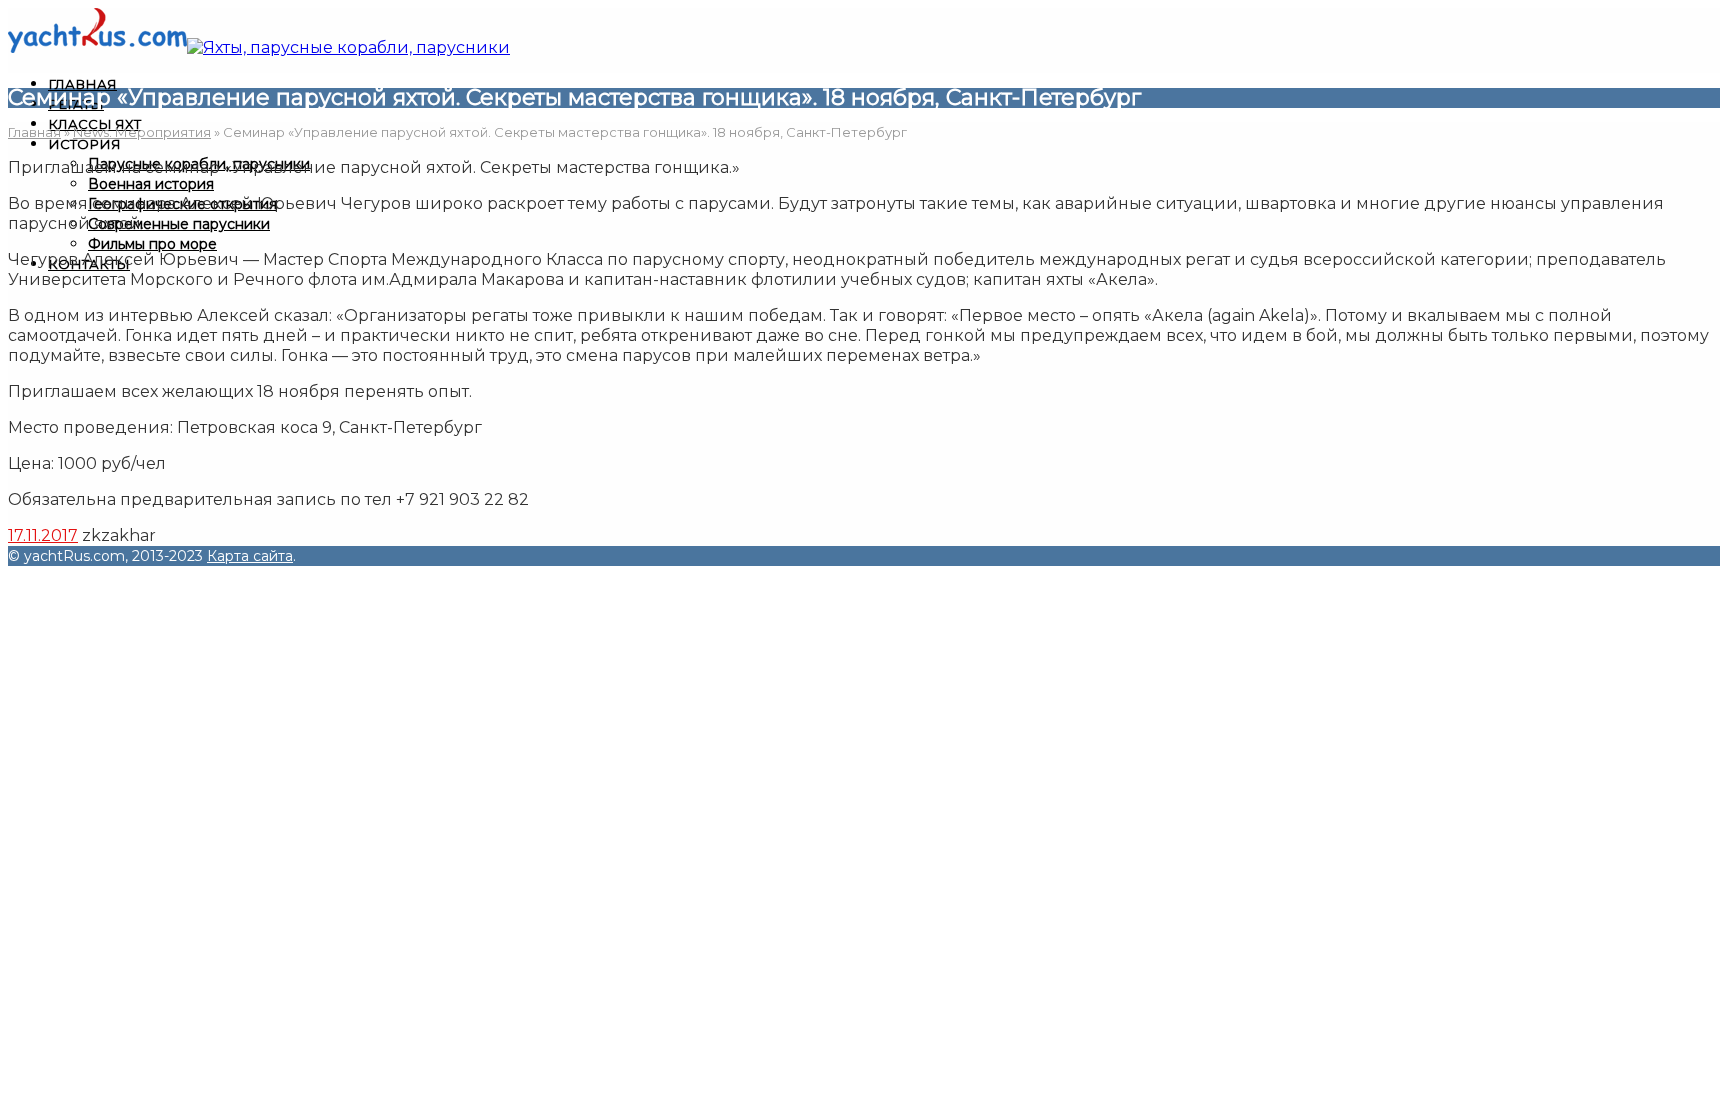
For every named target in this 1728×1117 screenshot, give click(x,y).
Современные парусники (179, 224)
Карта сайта (250, 556)
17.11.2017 (43, 535)
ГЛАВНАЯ (82, 84)
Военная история (151, 184)
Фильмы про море (152, 244)
